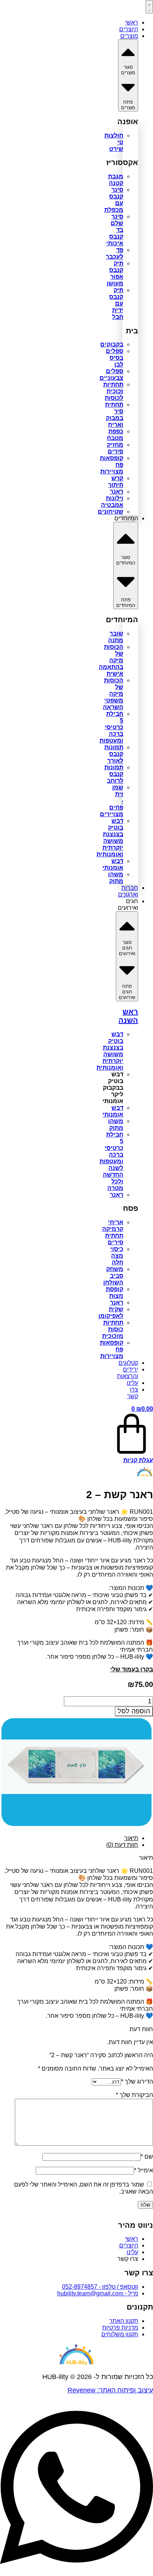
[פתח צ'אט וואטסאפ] (76, 2572)
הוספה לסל (134, 1711)
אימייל (144, 2170)
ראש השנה (128, 1016)
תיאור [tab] (131, 1838)
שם (147, 2157)
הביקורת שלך (134, 2095)
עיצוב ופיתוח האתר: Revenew (110, 2390)
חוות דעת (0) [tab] (122, 1845)
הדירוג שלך (137, 2082)
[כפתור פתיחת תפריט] (149, 7)
